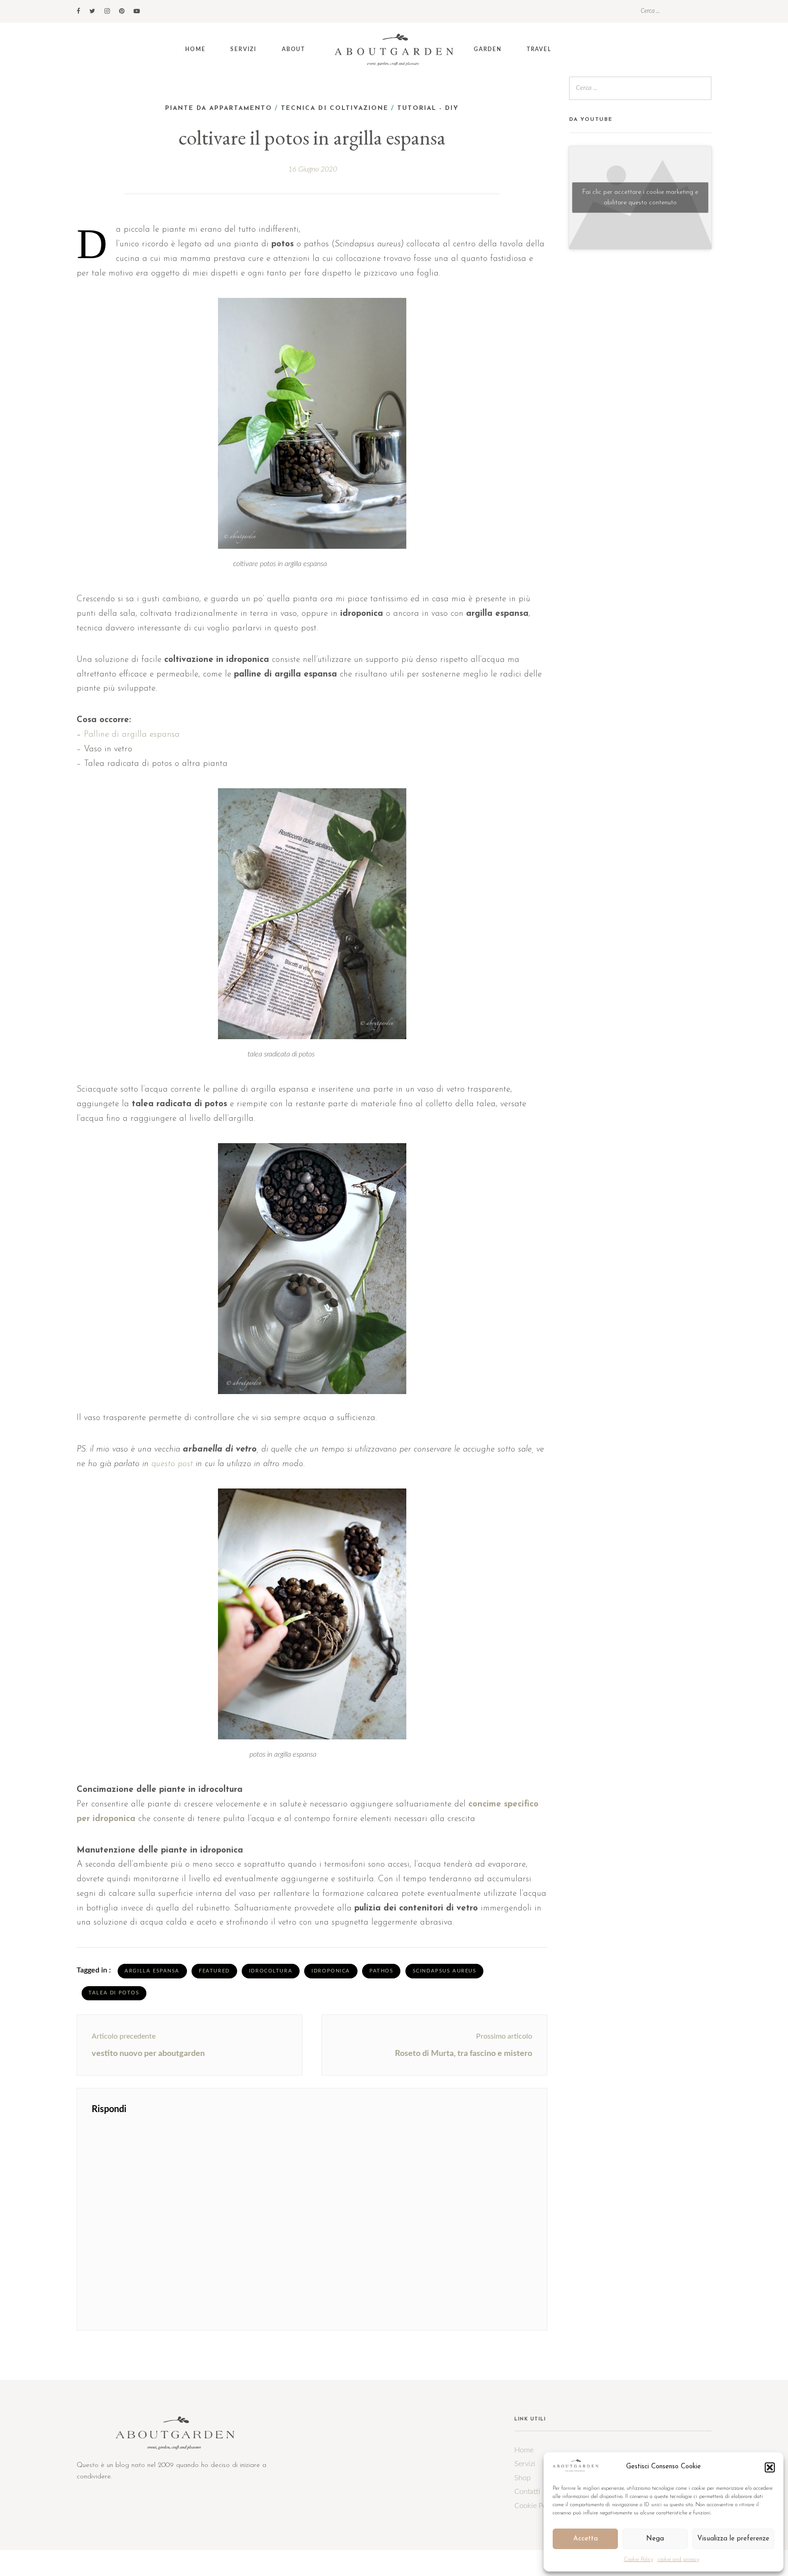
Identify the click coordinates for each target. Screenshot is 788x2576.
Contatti (527, 2492)
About (293, 49)
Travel (539, 49)
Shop (523, 2478)
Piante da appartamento (219, 108)
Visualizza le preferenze (733, 2539)
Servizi (244, 49)
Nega (655, 2539)
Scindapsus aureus (445, 1971)
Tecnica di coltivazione (335, 108)
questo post (172, 1464)
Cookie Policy (638, 2560)
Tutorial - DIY (428, 108)
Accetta (586, 2539)
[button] (770, 2467)
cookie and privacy (678, 2560)
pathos (381, 1971)
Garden (488, 49)
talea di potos (114, 1993)
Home (195, 49)
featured (214, 1971)
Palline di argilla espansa (132, 735)
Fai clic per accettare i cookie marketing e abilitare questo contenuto (640, 198)
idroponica (331, 1971)
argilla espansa (152, 1971)
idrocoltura (271, 1971)
